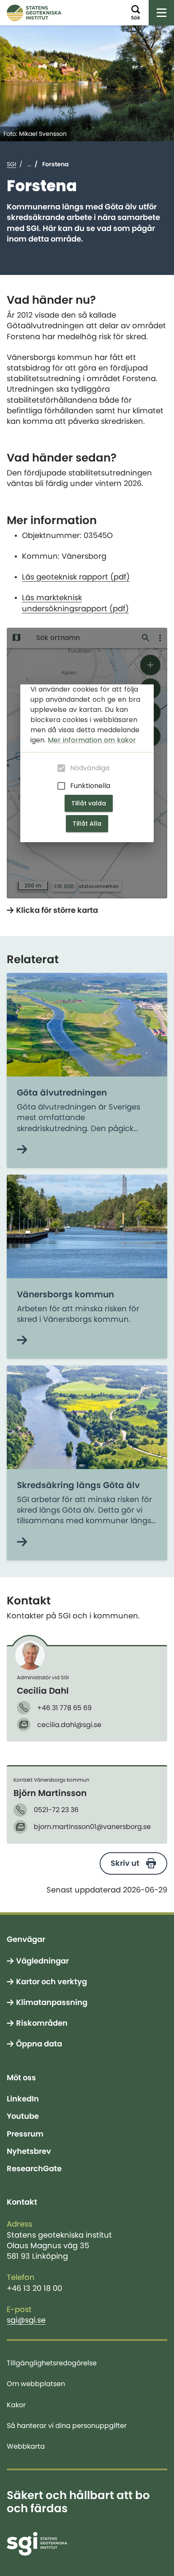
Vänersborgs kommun (65, 1294)
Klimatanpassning (52, 2002)
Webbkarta (26, 2446)
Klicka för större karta (57, 910)
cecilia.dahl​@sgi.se (69, 1725)
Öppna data (39, 2044)
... (29, 164)
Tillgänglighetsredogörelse (52, 2363)
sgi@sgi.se (26, 2320)
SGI (11, 164)
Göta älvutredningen (62, 1093)
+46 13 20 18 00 (34, 2288)
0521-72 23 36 (56, 1810)
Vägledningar (42, 1961)
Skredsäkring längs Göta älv (78, 1485)
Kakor (16, 2405)
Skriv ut (125, 1863)
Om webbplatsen (36, 2384)
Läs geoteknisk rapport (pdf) (76, 577)
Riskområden (42, 2023)
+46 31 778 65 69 (64, 1708)
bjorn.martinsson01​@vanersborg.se (92, 1826)
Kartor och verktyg (52, 1982)
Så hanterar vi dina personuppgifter (67, 2425)
